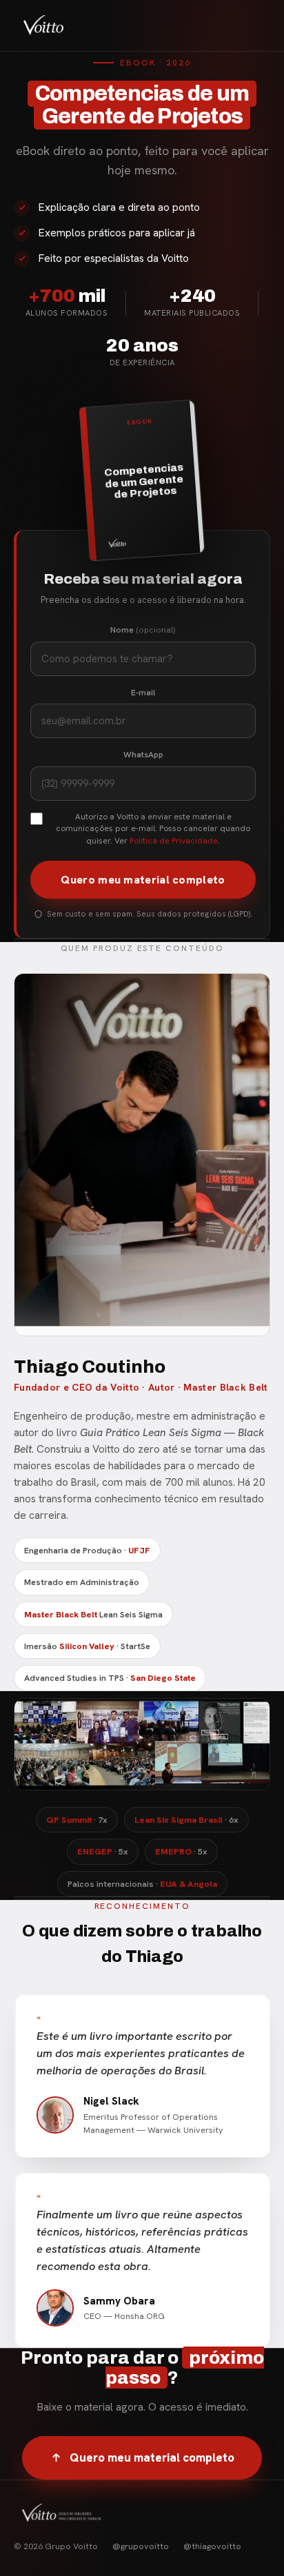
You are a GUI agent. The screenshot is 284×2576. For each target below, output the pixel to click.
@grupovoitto (141, 2546)
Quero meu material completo (143, 880)
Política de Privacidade (174, 841)
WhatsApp (143, 755)
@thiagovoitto (212, 2546)
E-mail (143, 693)
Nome (143, 630)
